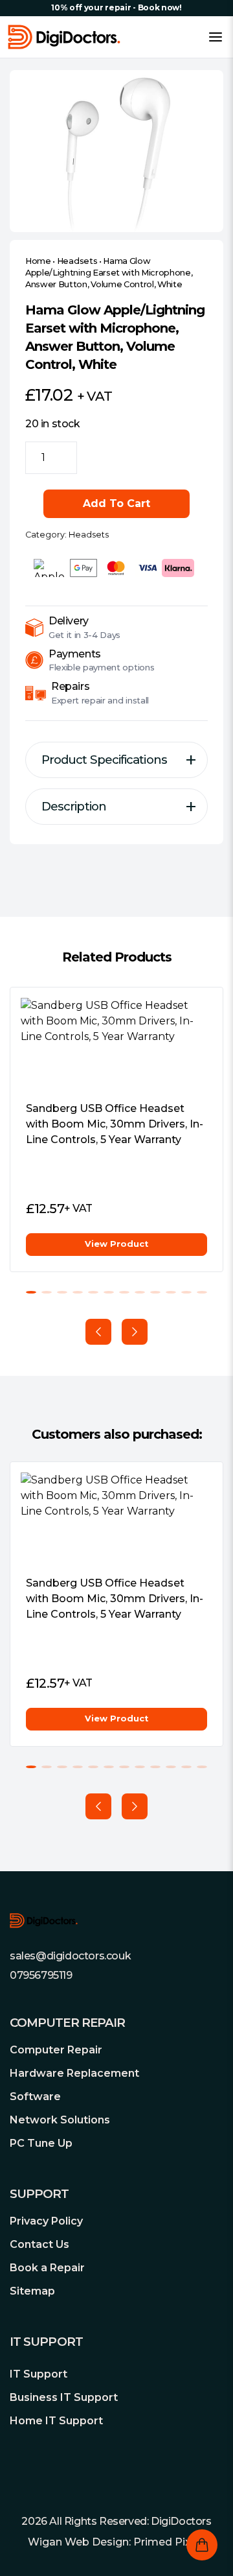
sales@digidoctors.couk (70, 1956)
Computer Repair (56, 2050)
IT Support (39, 2374)
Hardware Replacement (74, 2073)
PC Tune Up (41, 2143)
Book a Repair (47, 2268)
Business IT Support (64, 2397)
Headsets (77, 261)
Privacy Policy (46, 2221)
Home (38, 261)
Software (35, 2097)
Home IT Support (56, 2421)
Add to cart (116, 503)
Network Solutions (60, 2120)
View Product (116, 1244)
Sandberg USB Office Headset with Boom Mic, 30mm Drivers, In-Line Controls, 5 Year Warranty (115, 1124)
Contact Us (39, 2244)
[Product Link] (116, 1044)
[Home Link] (64, 37)
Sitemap (32, 2291)
